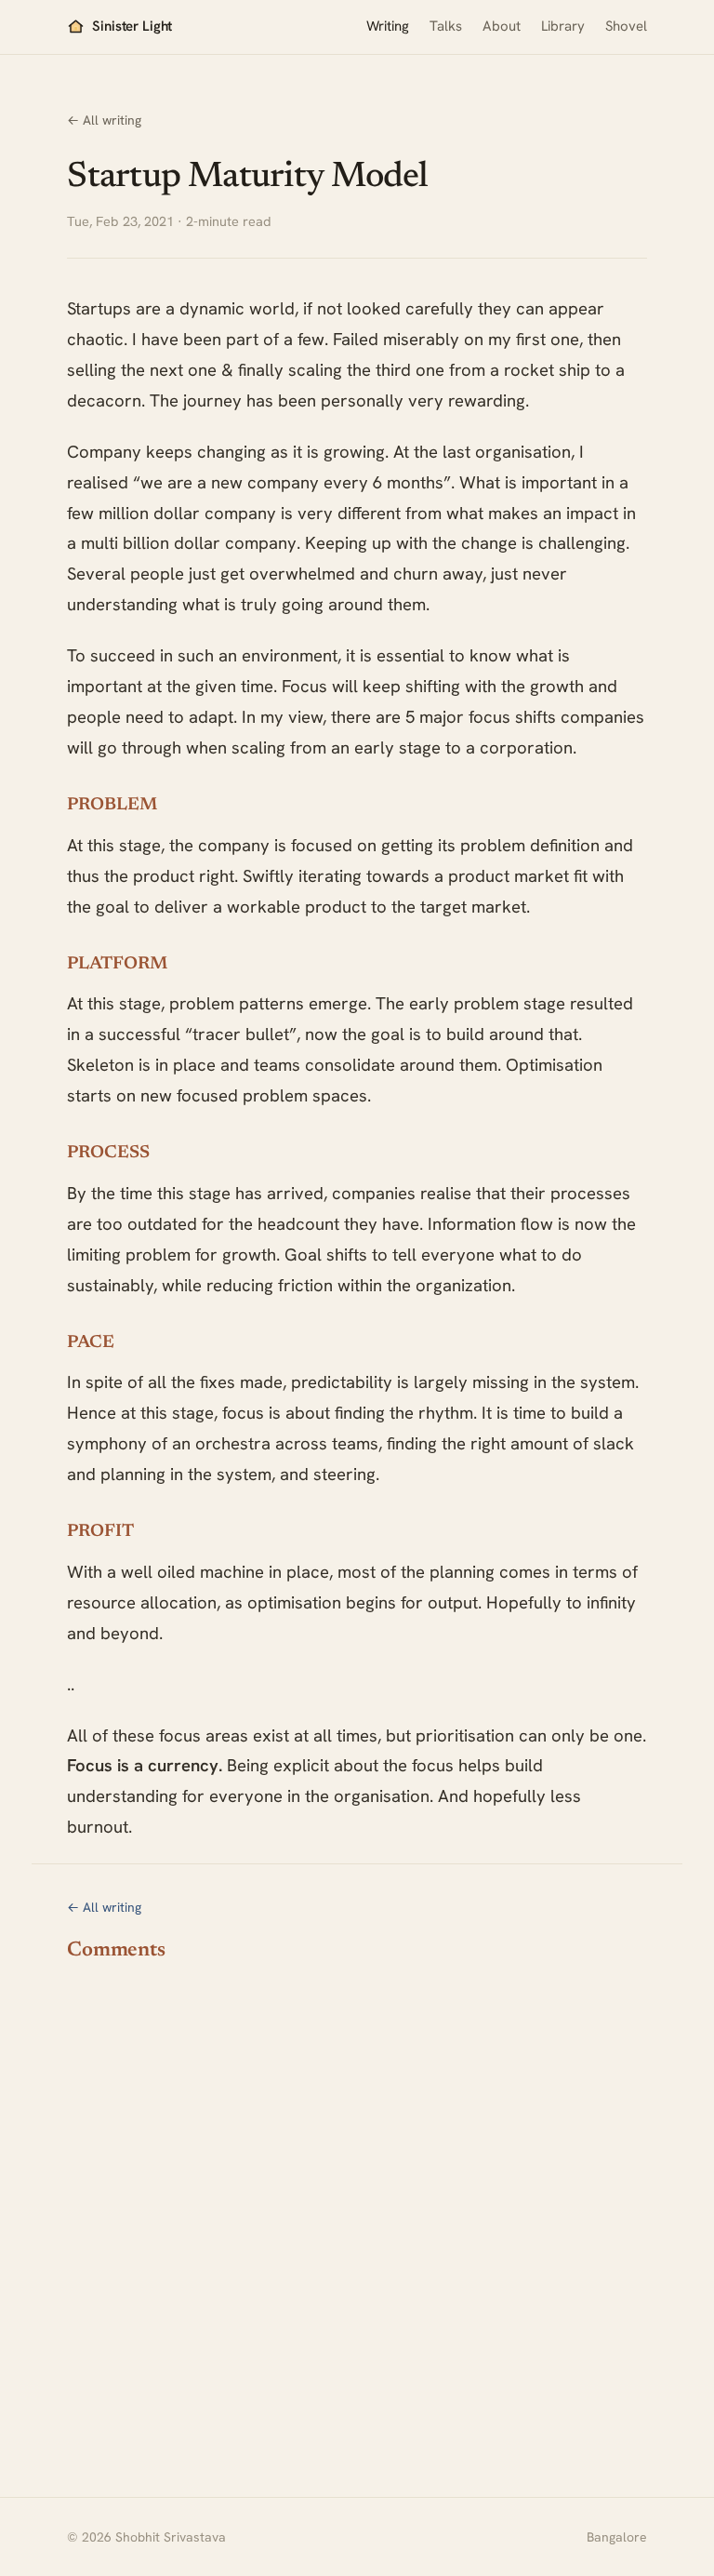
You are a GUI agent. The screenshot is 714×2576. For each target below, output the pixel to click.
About (502, 26)
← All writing (104, 120)
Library (563, 26)
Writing (388, 26)
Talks (446, 26)
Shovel (626, 26)
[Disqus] (357, 2209)
